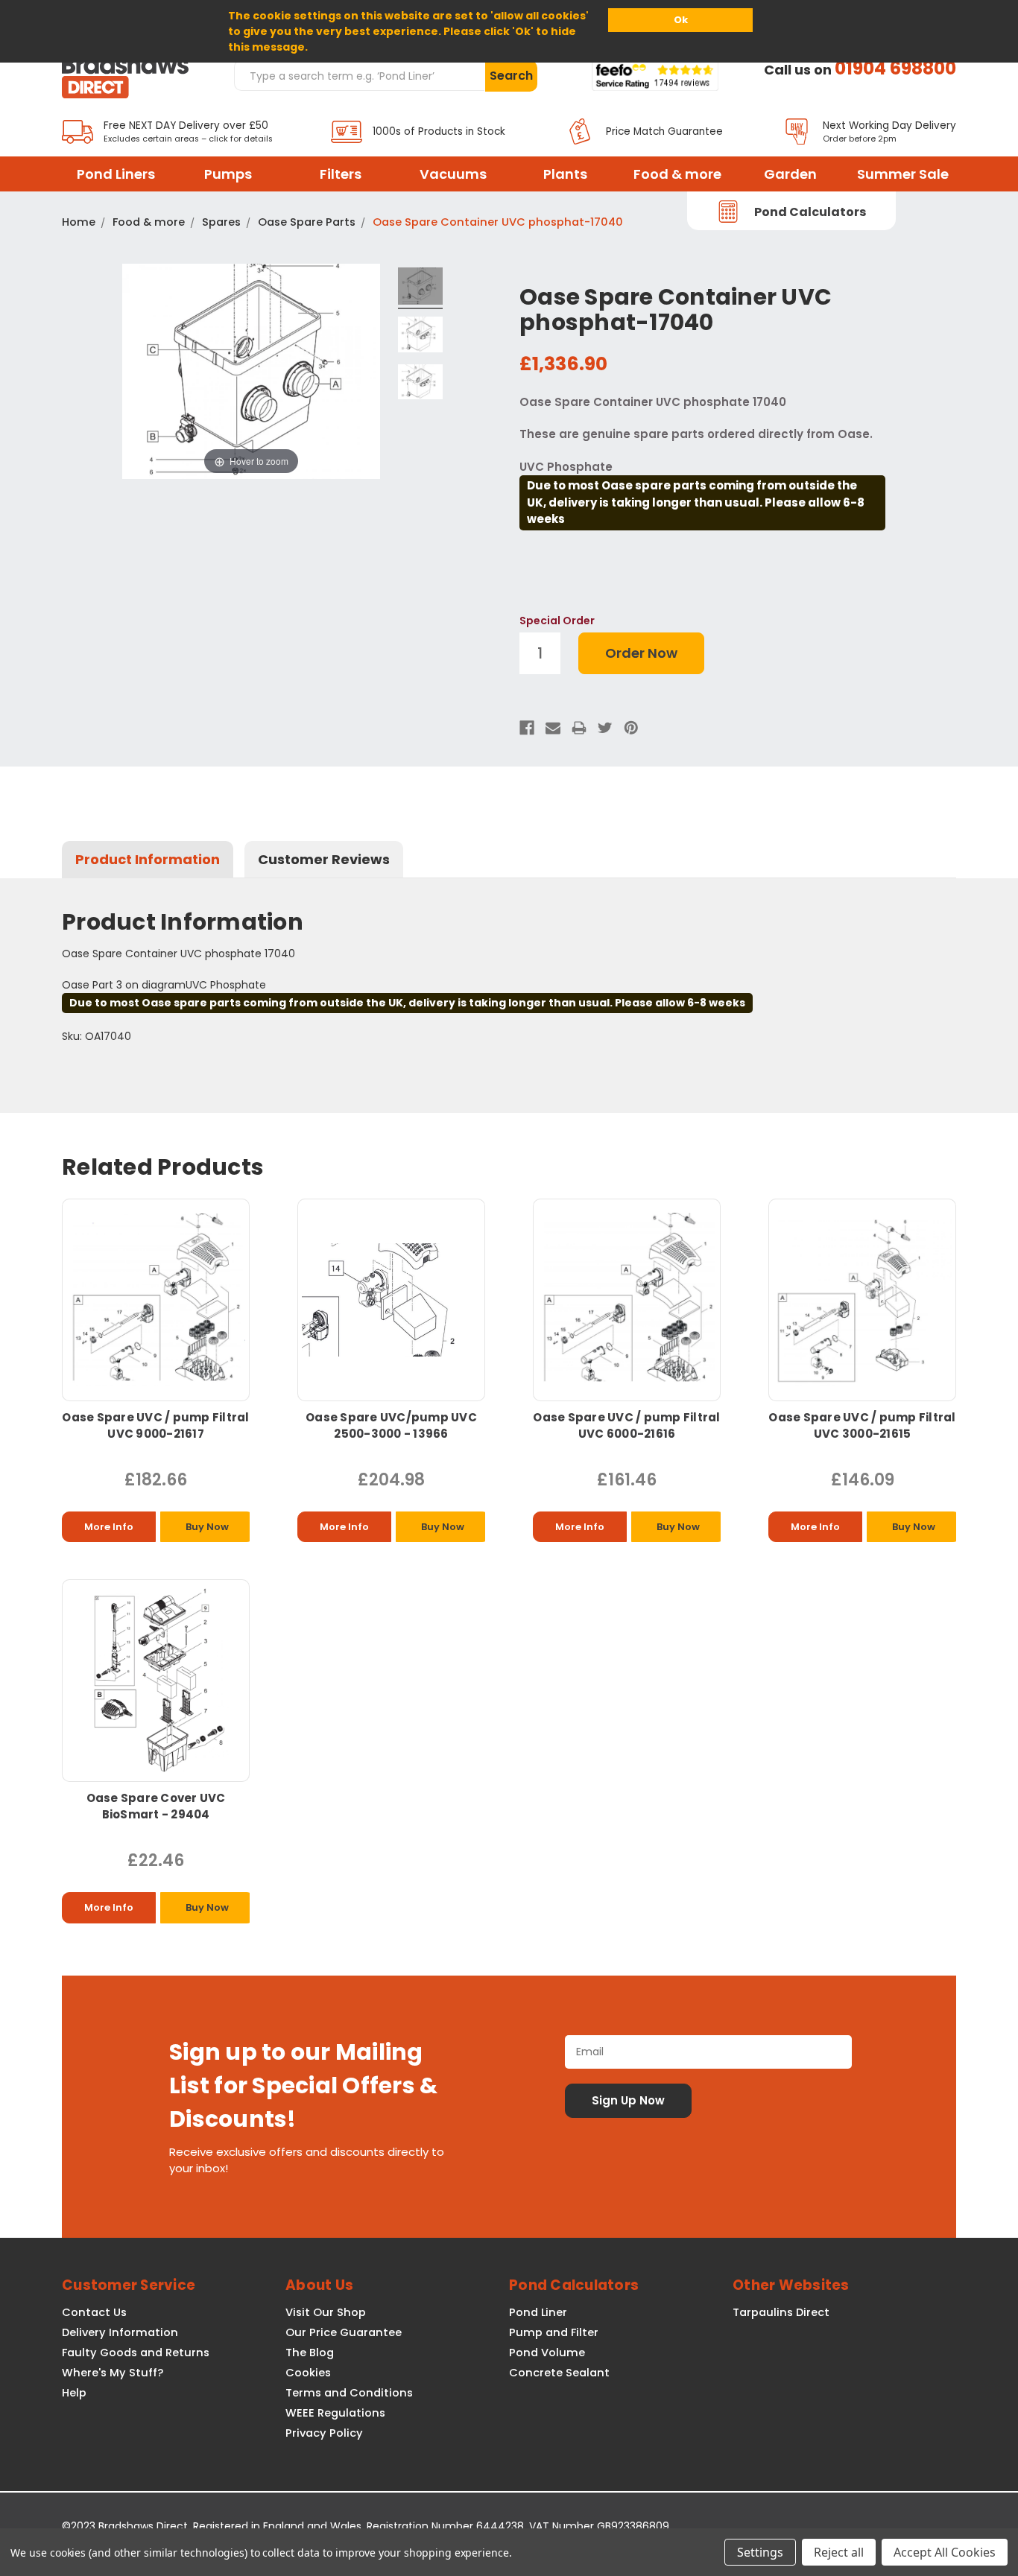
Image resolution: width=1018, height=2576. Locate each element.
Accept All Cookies (945, 2552)
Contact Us (94, 2312)
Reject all (839, 2552)
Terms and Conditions (349, 2393)
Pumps (228, 174)
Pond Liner (538, 2312)
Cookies (308, 2373)
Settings (760, 2552)
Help (74, 2393)
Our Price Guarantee (344, 2332)
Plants (565, 174)
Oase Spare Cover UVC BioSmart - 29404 (156, 1806)
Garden (790, 174)
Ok (681, 20)
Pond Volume (547, 2353)
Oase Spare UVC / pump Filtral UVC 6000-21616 (626, 1425)
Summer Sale (903, 174)
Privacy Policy (324, 2433)
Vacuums (453, 174)
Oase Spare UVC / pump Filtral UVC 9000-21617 (155, 1425)
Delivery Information (120, 2332)
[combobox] (359, 75)
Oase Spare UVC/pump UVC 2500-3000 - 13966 (391, 1425)
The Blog (310, 2353)
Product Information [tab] (148, 859)
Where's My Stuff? (113, 2373)
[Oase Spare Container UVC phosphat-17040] (420, 288)
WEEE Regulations (335, 2413)
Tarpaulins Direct (781, 2312)
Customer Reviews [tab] (324, 859)
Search (511, 76)
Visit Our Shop (326, 2312)
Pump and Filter (554, 2332)
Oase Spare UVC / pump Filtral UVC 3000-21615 (862, 1425)
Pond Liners (116, 174)
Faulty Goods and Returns (136, 2353)
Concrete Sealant (559, 2373)
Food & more (677, 174)
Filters (341, 174)
